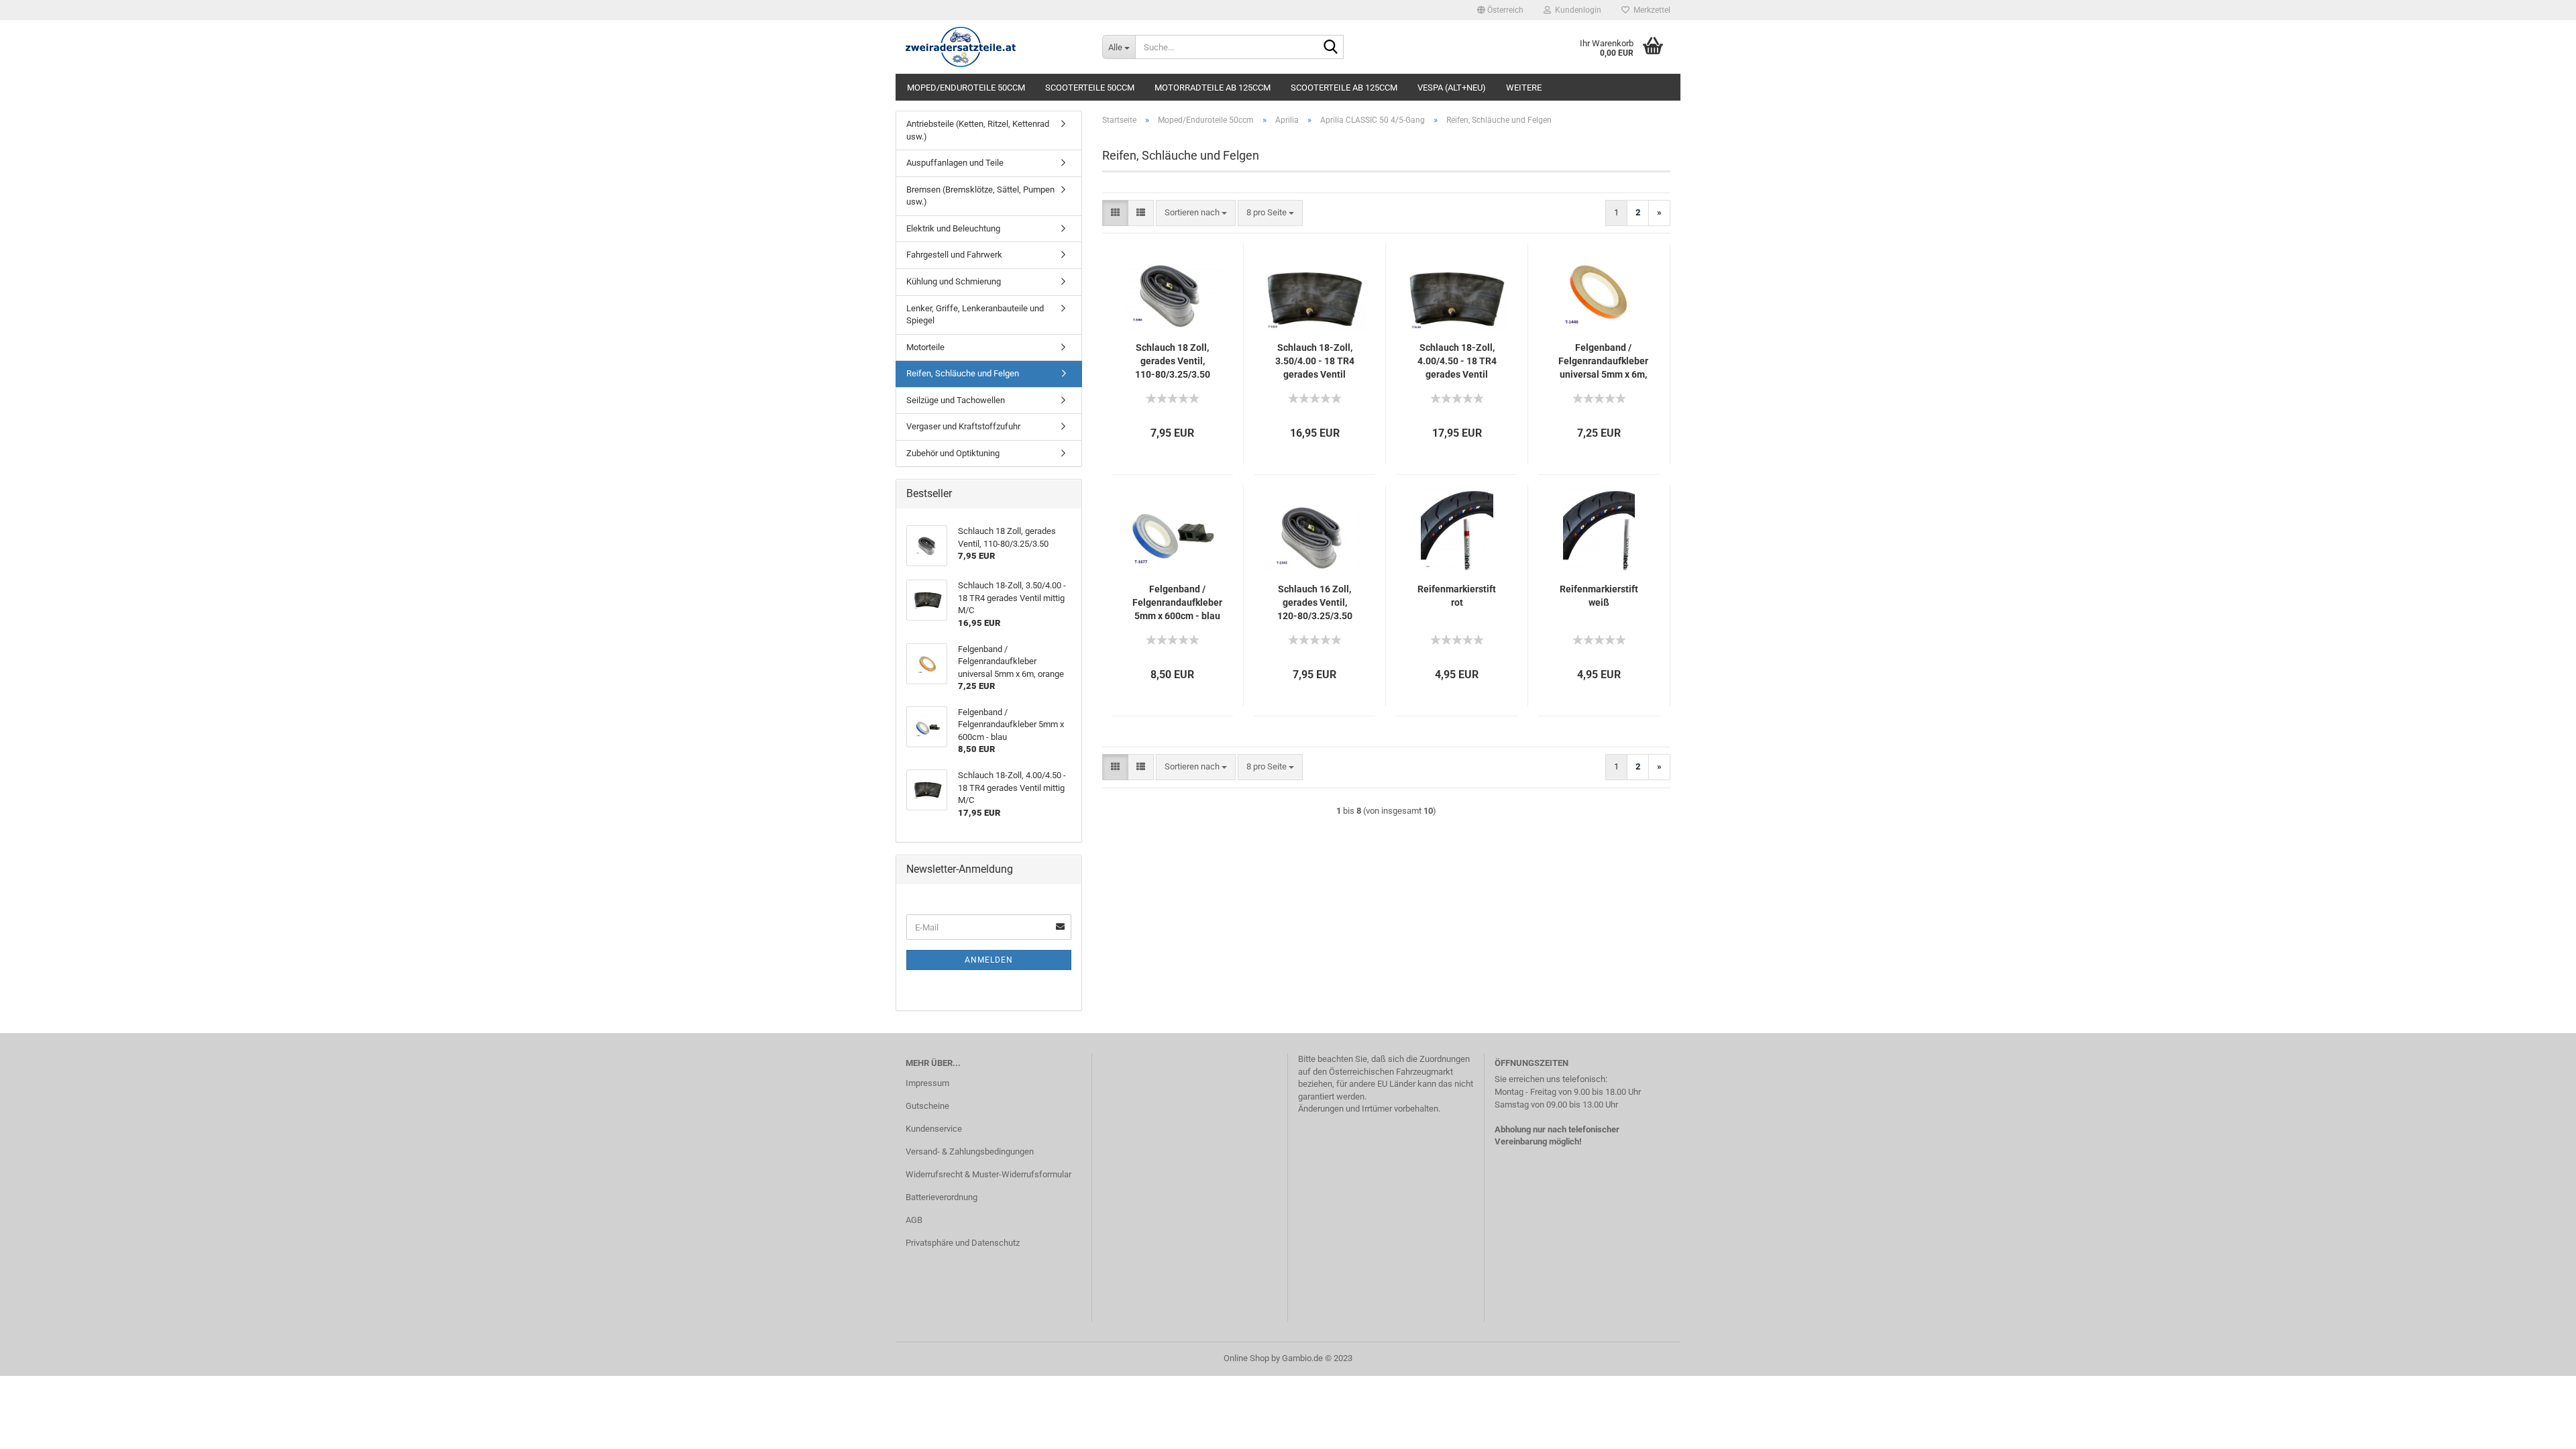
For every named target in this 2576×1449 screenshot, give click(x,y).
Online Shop (1246, 1358)
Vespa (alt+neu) (1452, 88)
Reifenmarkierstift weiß (1599, 596)
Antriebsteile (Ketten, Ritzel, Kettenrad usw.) (978, 130)
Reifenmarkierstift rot (1457, 596)
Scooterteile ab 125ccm (1344, 88)
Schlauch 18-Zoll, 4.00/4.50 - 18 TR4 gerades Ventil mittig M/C (1457, 362)
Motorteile (925, 347)
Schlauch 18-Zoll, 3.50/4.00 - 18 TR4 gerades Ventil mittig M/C (1315, 362)
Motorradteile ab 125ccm (1213, 88)
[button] (1500, 10)
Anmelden (989, 960)
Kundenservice (934, 1129)
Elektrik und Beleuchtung (953, 228)
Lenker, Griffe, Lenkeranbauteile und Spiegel (975, 315)
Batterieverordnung (942, 1197)
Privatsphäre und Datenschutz (963, 1243)
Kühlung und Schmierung (954, 281)
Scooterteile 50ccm (1090, 88)
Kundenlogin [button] (1576, 10)
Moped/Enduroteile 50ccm (966, 88)
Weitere (1524, 88)
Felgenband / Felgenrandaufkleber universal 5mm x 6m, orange (1603, 362)
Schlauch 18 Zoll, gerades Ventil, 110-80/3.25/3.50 (1173, 361)
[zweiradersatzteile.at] (994, 47)
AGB (914, 1220)
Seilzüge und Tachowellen (956, 400)
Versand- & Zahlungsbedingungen (970, 1151)
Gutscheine (927, 1106)
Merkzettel (1650, 10)
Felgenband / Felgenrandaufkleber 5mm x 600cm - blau (1177, 602)
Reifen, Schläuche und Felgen (963, 373)
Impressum (927, 1083)
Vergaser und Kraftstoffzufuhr (963, 426)
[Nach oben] (2539, 1429)
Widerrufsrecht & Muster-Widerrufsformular (988, 1174)
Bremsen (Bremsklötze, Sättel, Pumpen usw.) (980, 196)
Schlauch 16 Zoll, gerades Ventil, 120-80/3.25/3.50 (1315, 602)
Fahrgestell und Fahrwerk (954, 255)
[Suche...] (1331, 48)
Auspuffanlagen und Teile (955, 163)
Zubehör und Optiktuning (953, 453)
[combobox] (1196, 213)
